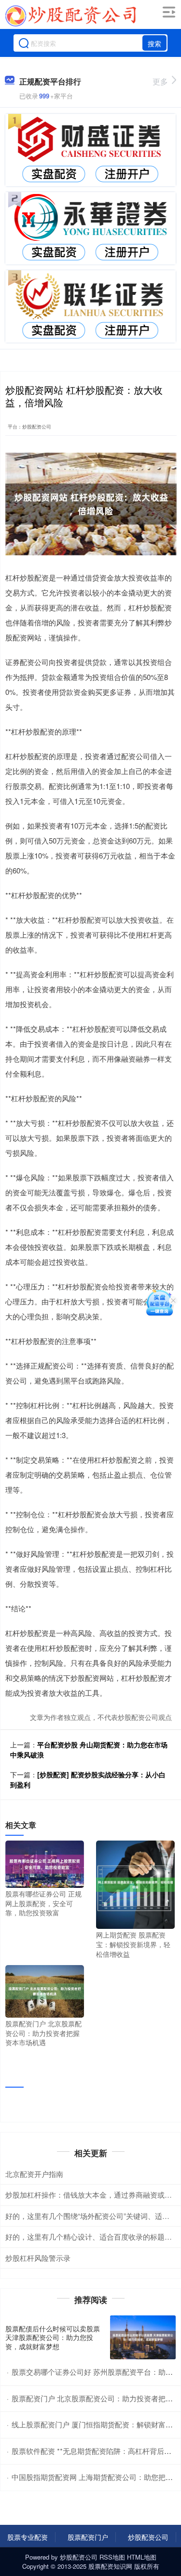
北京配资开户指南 (34, 2174)
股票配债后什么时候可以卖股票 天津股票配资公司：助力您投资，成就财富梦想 (53, 2337)
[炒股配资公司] (70, 16)
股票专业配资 (28, 2537)
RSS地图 (112, 2557)
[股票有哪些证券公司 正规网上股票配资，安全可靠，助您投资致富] (45, 1863)
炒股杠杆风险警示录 (38, 2258)
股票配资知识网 (110, 2566)
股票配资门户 (88, 2537)
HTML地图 (142, 2557)
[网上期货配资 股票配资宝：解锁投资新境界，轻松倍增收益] (135, 1884)
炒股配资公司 (148, 2537)
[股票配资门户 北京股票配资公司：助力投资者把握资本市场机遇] (45, 1990)
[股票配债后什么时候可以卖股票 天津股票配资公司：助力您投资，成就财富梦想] (143, 2337)
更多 (160, 81)
